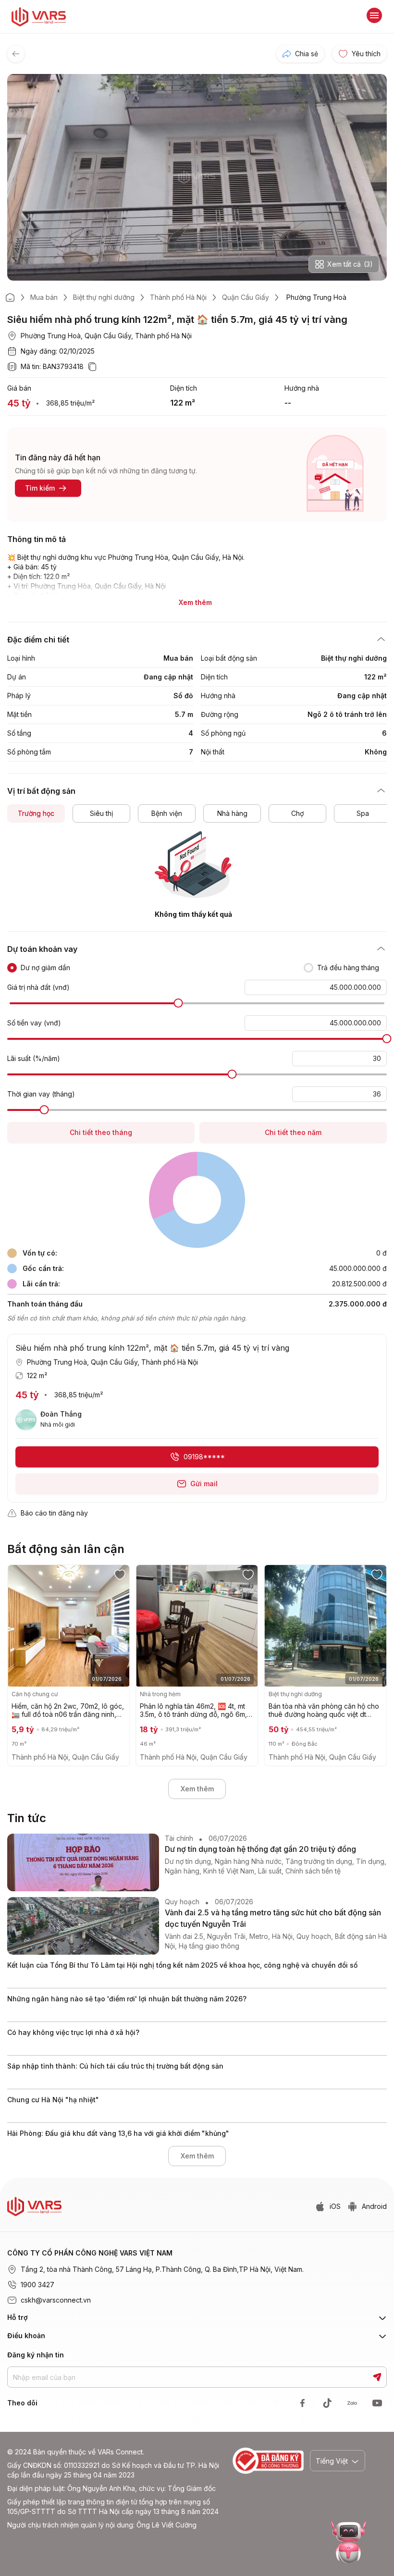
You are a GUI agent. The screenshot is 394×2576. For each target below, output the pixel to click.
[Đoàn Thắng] (26, 1420)
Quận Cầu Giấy (246, 297)
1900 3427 (37, 2285)
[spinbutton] (316, 987)
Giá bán (19, 388)
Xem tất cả (350, 264)
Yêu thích (366, 54)
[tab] (36, 813)
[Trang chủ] (10, 297)
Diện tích (184, 388)
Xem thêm (197, 1789)
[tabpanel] (197, 875)
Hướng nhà (302, 388)
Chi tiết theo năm (293, 1132)
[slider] (179, 1003)
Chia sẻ (307, 54)
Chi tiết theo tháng (101, 1132)
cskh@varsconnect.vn (56, 2300)
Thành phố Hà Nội (178, 297)
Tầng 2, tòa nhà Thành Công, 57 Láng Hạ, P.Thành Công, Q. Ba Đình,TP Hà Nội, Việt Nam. (162, 2269)
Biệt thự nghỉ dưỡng (104, 297)
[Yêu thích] (123, 1574)
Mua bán (44, 297)
